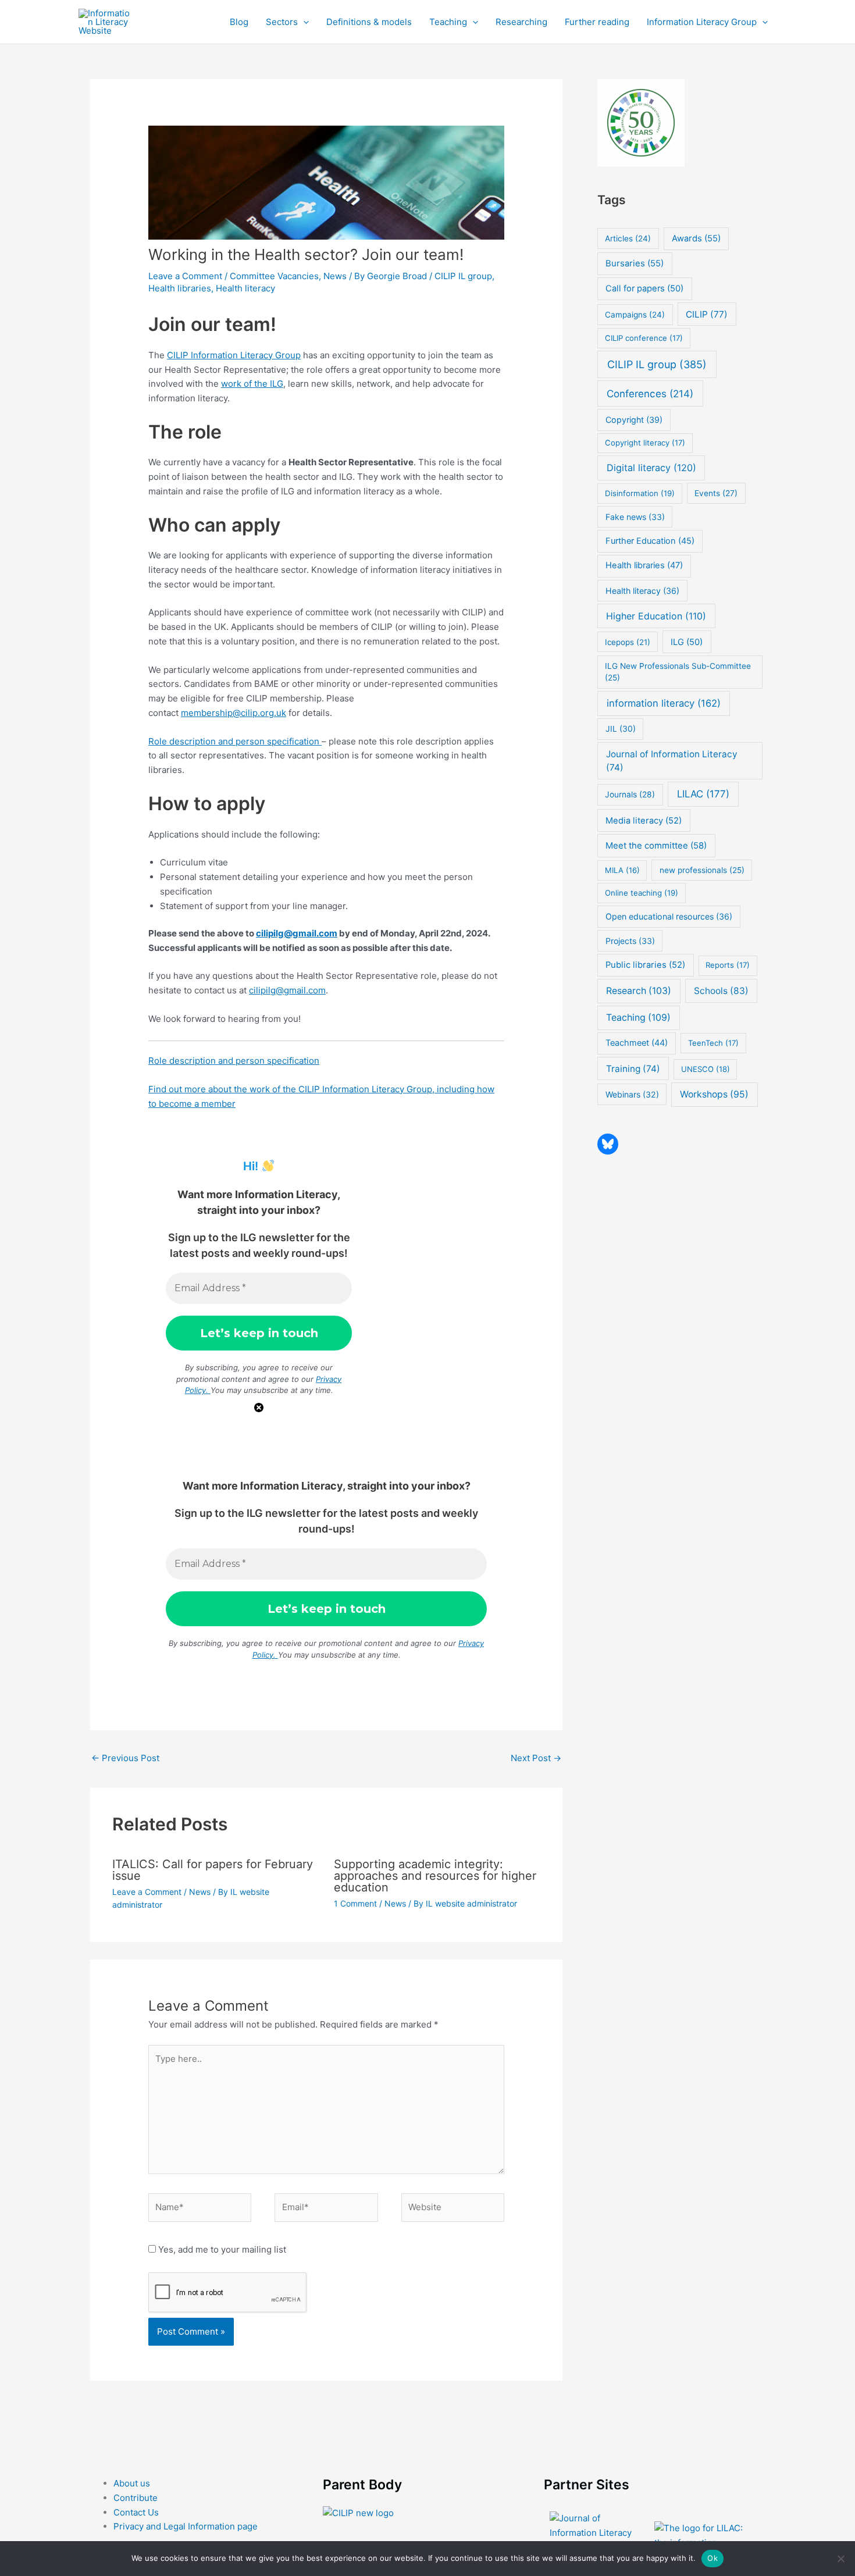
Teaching (448, 22)
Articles (628, 238)
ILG (687, 642)
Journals (630, 794)
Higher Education (656, 616)
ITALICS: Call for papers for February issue (213, 1870)
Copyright (634, 420)
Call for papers (644, 288)
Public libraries (645, 965)
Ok (712, 2558)
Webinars (632, 1094)
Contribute (136, 2498)
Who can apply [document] (214, 525)
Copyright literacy (645, 443)
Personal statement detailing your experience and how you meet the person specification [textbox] (316, 884)
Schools (721, 991)
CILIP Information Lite (211, 355)
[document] (332, 884)
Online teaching (642, 893)
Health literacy (245, 288)
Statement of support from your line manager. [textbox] (254, 906)
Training (633, 1069)
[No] (840, 2559)
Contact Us (136, 2512)
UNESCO (706, 1069)
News (335, 276)
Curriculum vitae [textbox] (194, 862)
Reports (728, 965)
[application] (303, 22)
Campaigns (635, 315)
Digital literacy (651, 468)
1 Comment (355, 1903)
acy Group (280, 355)
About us (132, 2483)
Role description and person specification (235, 741)
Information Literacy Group (702, 22)
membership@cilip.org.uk (234, 713)
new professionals (702, 870)
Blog (239, 22)
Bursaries (635, 263)
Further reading (597, 22)
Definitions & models (369, 22)
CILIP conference (644, 338)
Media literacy (644, 821)
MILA (622, 870)
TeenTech (713, 1043)
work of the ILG (252, 384)
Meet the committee (656, 845)
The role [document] (185, 432)
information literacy (664, 703)
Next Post (536, 1758)
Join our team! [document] (212, 324)
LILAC (703, 794)
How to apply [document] (207, 804)
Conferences (650, 393)
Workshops (714, 1094)
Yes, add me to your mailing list (221, 2249)
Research (639, 991)
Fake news (635, 517)
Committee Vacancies (274, 276)
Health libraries (180, 288)
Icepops (628, 642)
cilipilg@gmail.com (297, 933)
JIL (621, 728)
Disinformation (640, 493)
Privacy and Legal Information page (186, 2526)
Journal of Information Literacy (672, 761)
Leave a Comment (185, 276)
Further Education (650, 541)
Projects (630, 941)
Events (716, 493)
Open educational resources (669, 916)
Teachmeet (637, 1043)
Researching (521, 22)
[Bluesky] (608, 1144)
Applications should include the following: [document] (234, 834)
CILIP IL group (463, 276)
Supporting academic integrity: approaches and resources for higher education (435, 1876)
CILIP (707, 314)
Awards (696, 238)
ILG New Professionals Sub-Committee (678, 672)
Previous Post (125, 1758)
